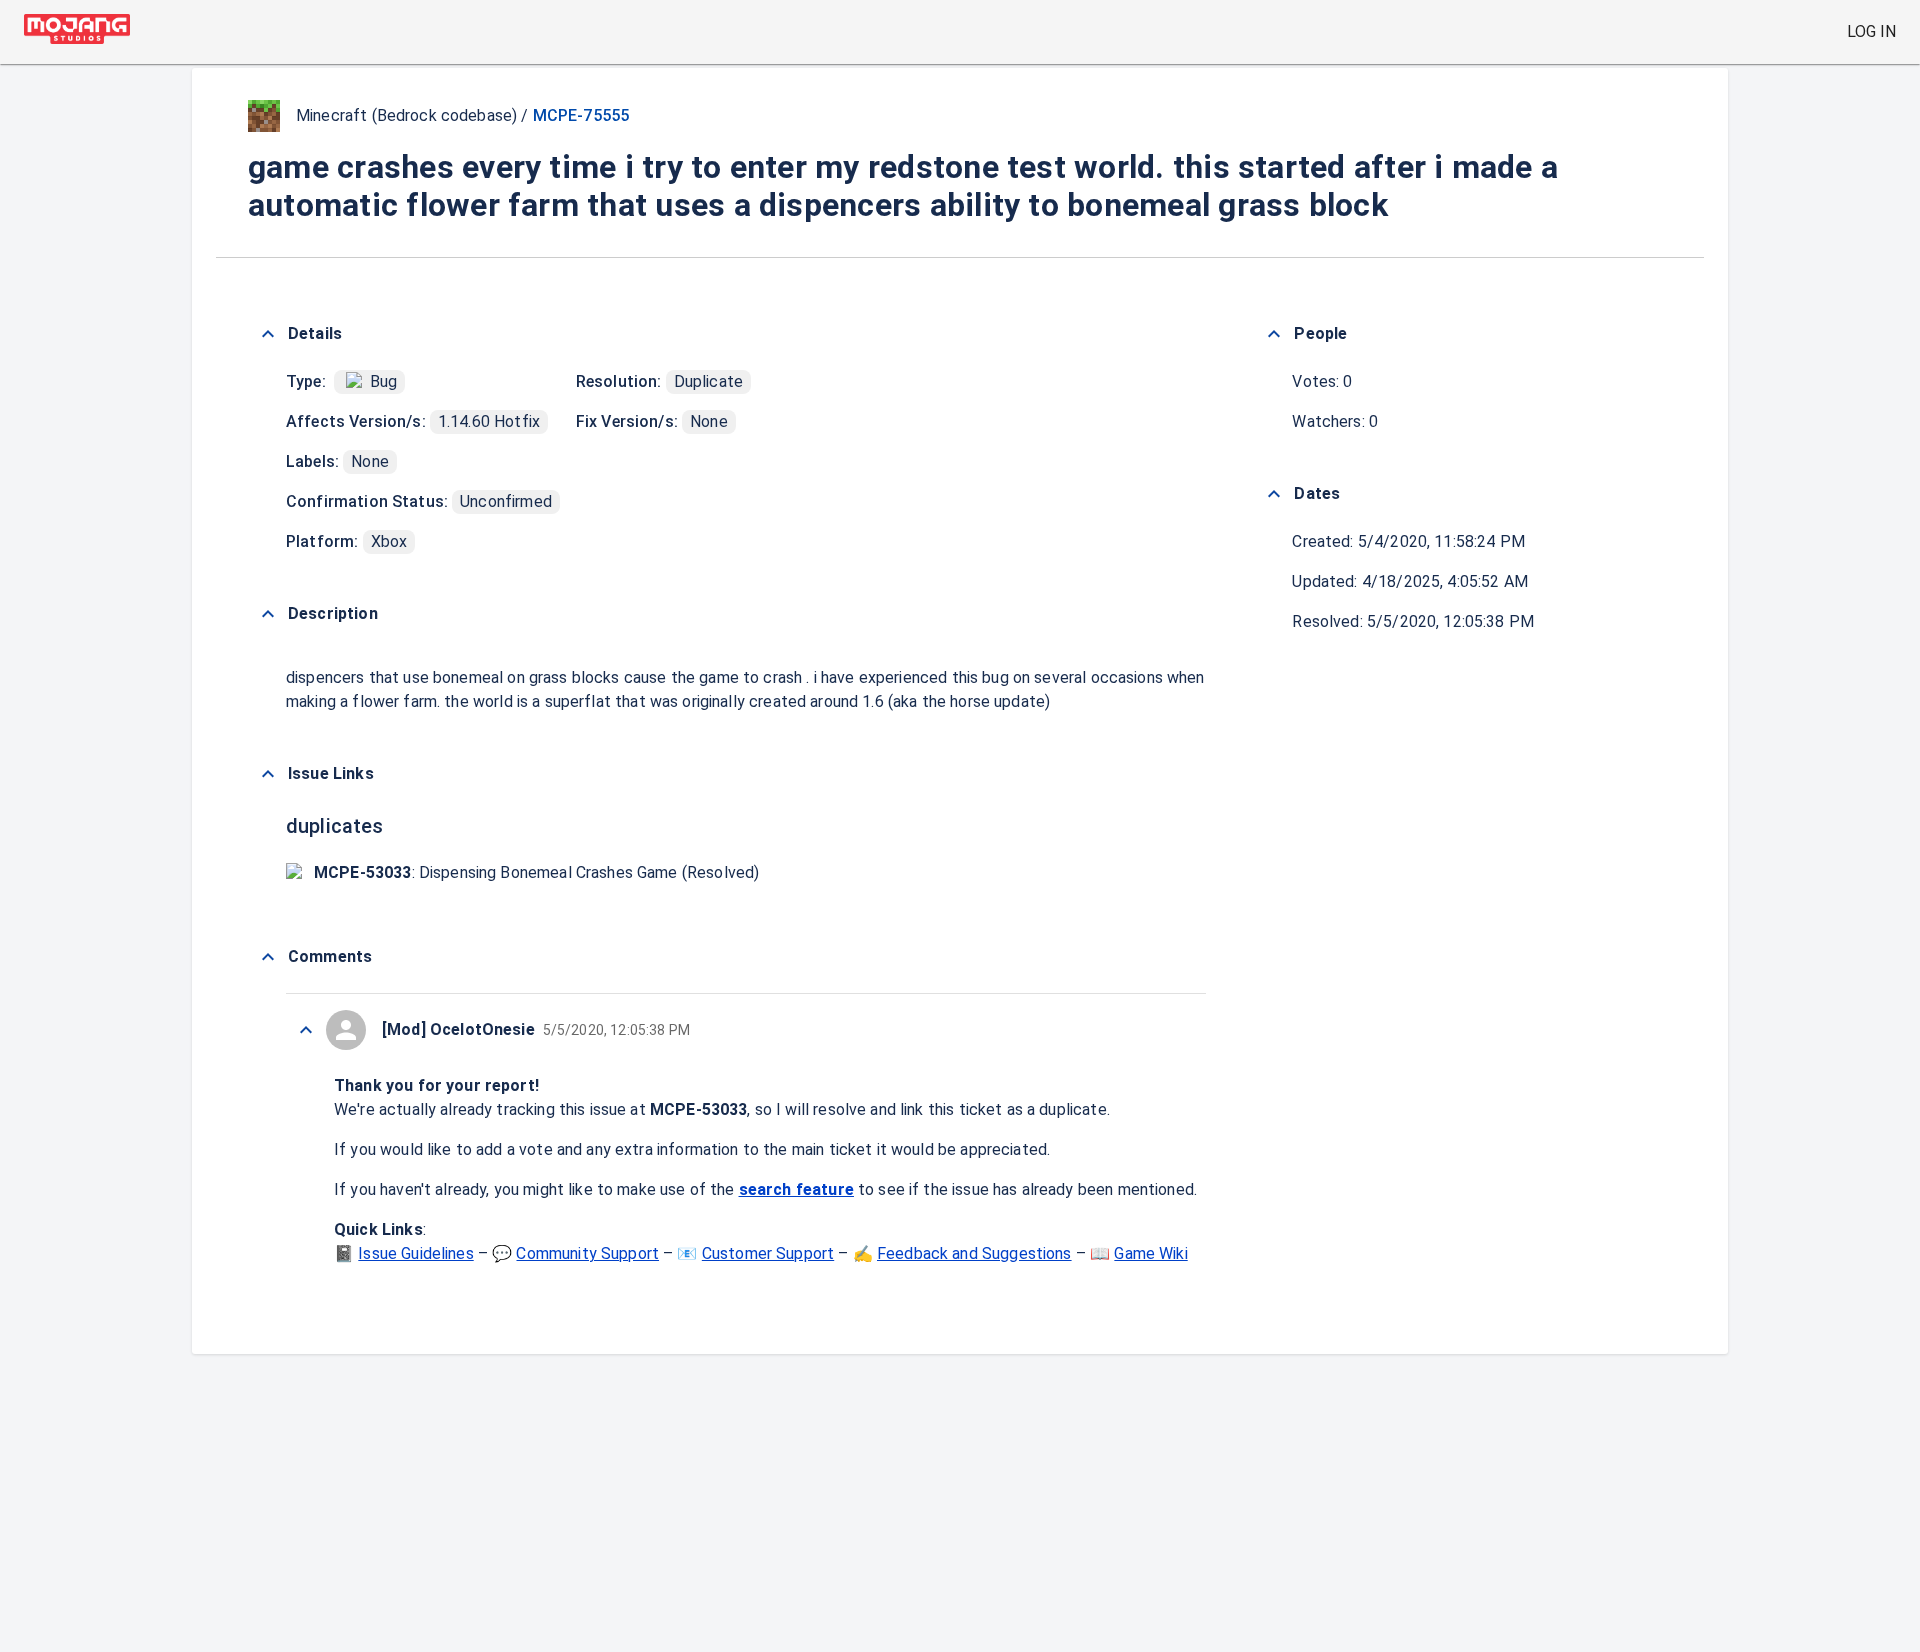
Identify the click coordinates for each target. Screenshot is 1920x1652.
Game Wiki (1150, 1253)
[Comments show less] (268, 957)
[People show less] (1274, 334)
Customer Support (768, 1253)
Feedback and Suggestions (974, 1253)
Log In (1871, 31)
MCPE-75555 (581, 115)
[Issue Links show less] (268, 774)
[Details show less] (268, 334)
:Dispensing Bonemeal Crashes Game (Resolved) (536, 872)
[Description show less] (268, 614)
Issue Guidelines (415, 1253)
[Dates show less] (1274, 494)
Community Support (587, 1253)
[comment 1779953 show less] (306, 1030)
